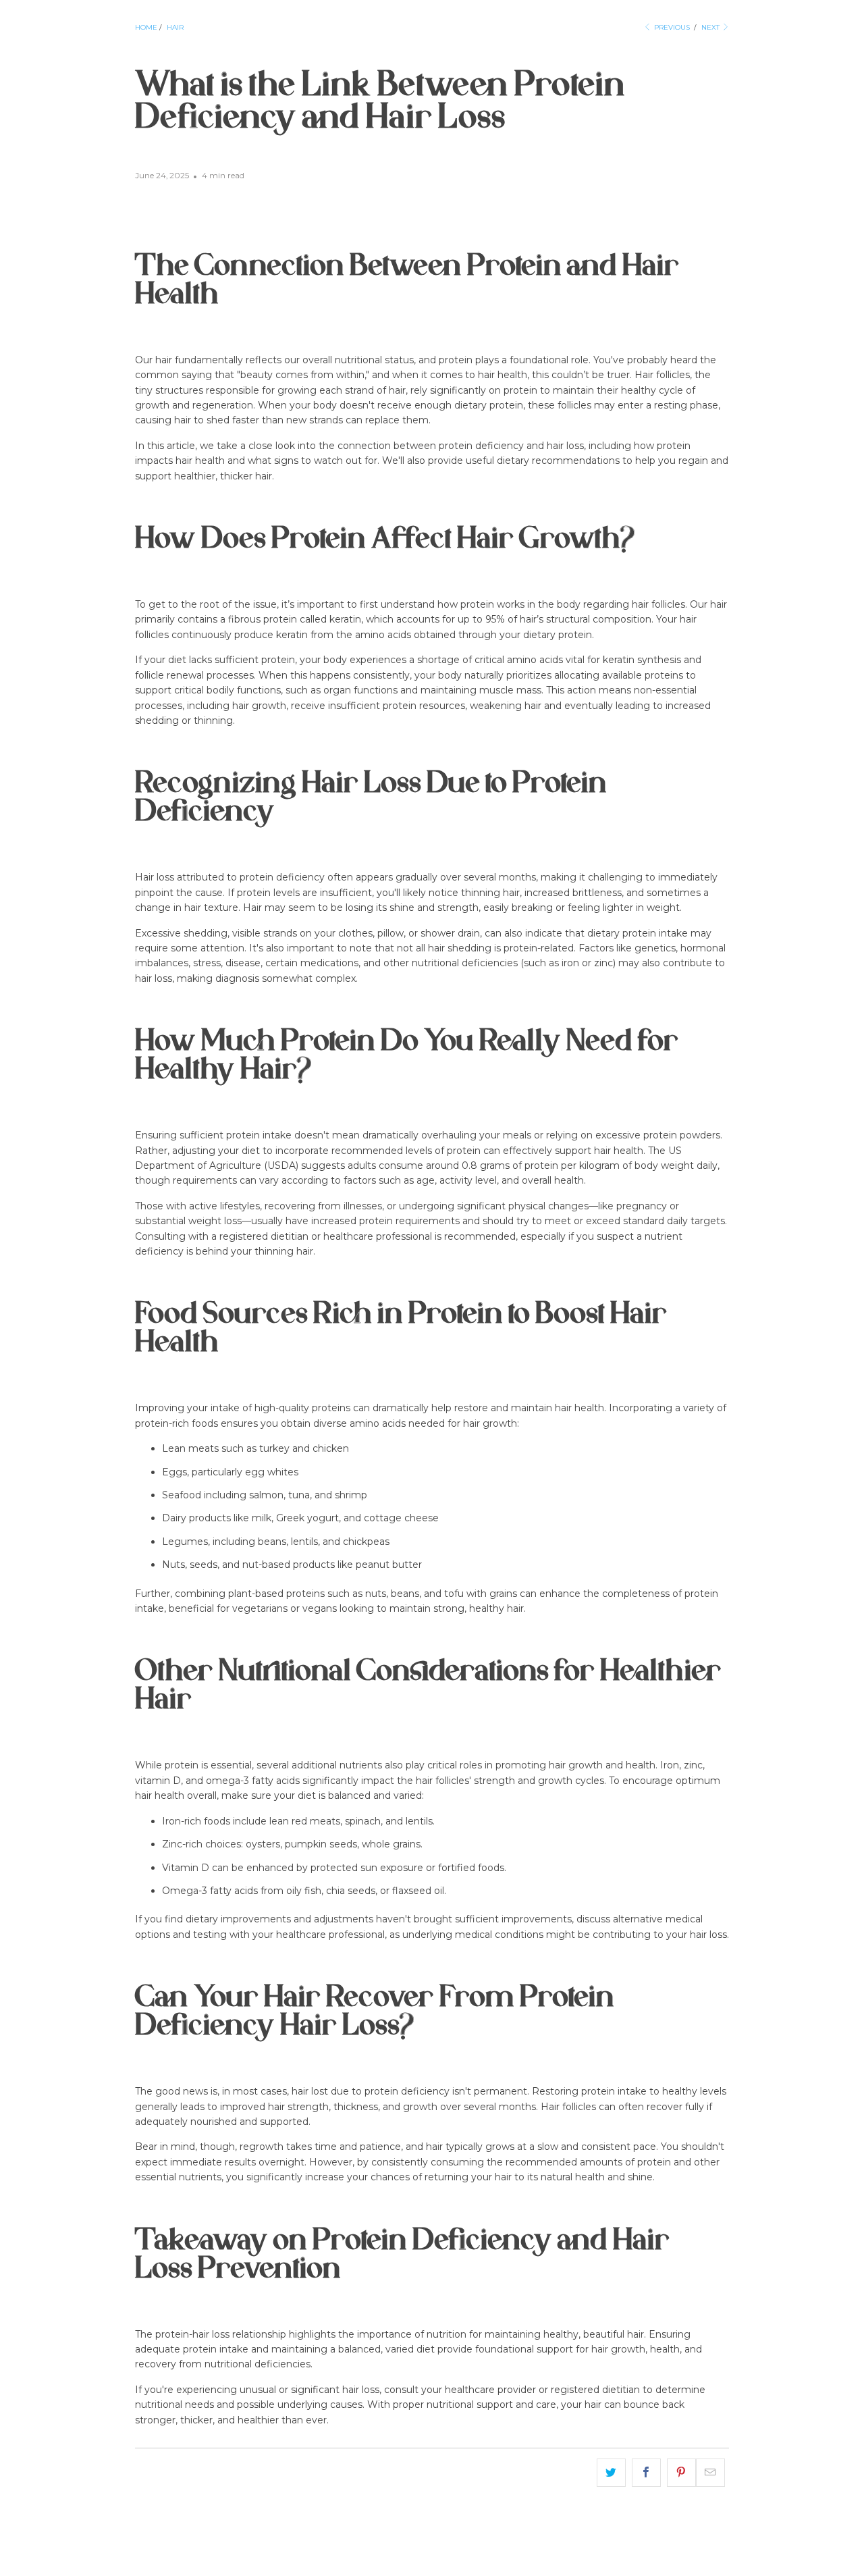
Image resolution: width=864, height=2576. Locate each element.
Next (711, 27)
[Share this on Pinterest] (681, 2473)
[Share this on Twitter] (611, 2473)
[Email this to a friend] (710, 2473)
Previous (671, 27)
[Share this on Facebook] (646, 2473)
